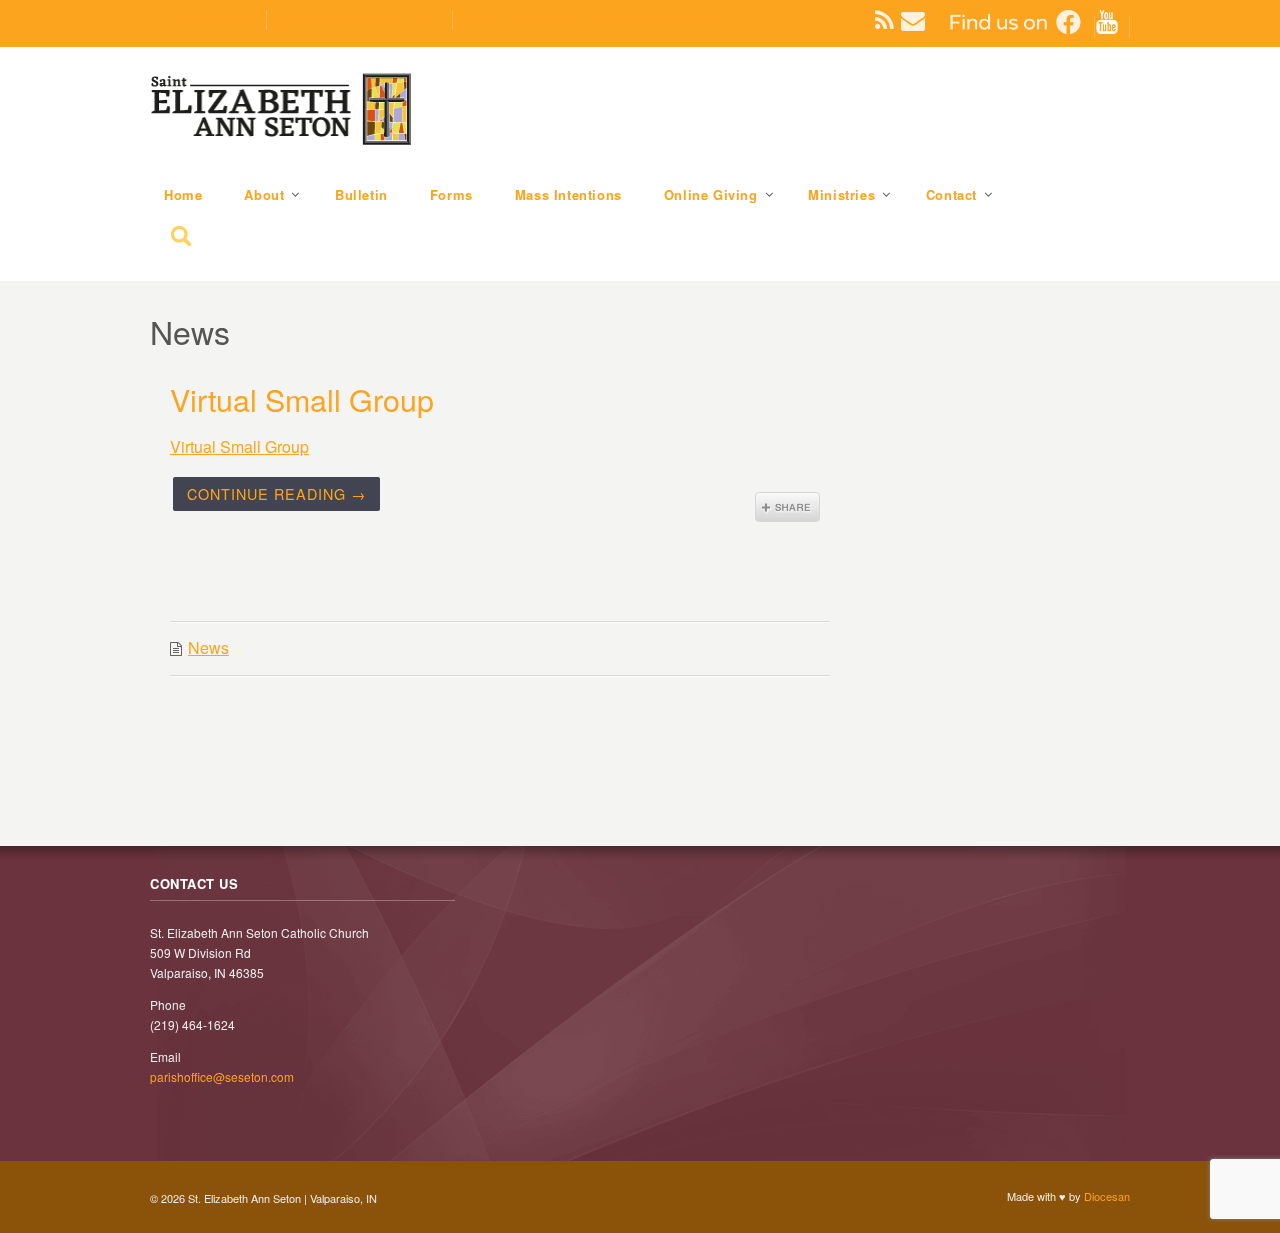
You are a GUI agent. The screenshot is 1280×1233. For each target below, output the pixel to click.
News (208, 647)
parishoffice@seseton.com (358, 20)
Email (902, 20)
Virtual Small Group (302, 399)
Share (787, 507)
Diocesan (1107, 1196)
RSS (877, 20)
